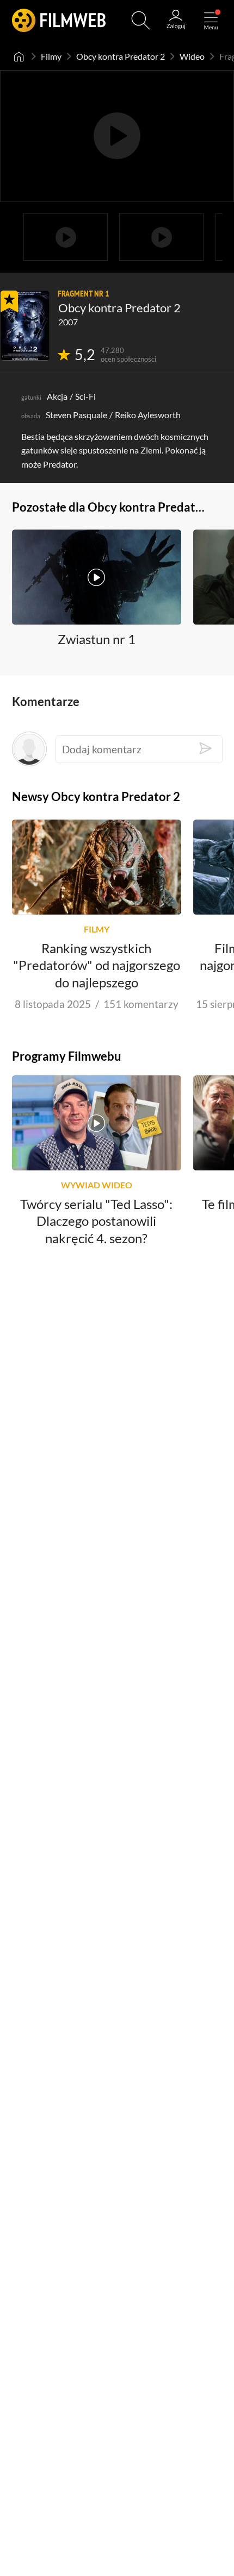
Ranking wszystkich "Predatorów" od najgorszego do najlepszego (97, 965)
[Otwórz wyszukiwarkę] (141, 20)
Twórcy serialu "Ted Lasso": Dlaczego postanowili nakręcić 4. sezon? (96, 1221)
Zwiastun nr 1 (97, 639)
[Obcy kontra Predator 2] (25, 326)
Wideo (192, 56)
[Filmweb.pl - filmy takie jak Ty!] (59, 20)
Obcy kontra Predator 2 (121, 56)
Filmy (51, 56)
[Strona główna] (19, 56)
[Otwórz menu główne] (211, 20)
